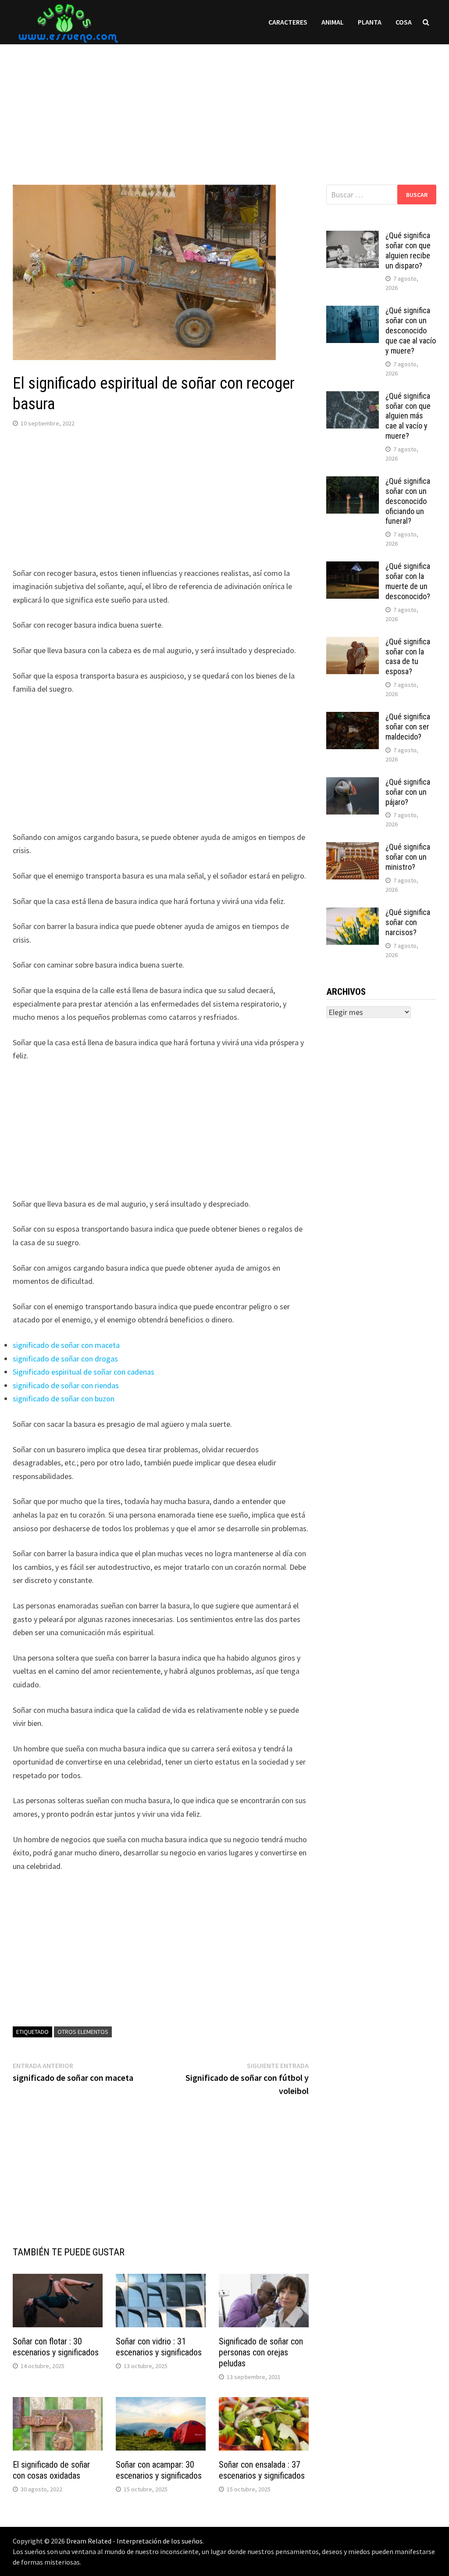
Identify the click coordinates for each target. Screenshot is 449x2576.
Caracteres (288, 22)
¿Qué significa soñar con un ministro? (408, 857)
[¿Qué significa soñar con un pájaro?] (353, 783)
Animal (333, 22)
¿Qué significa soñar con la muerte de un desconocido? (408, 581)
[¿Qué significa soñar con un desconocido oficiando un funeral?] (353, 482)
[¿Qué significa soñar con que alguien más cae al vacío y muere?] (353, 397)
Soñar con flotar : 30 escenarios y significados (56, 2347)
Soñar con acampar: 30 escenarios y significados (159, 2470)
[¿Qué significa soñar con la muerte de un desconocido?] (353, 567)
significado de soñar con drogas (65, 1359)
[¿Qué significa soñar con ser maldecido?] (353, 718)
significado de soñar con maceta (66, 1345)
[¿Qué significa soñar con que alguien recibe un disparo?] (353, 237)
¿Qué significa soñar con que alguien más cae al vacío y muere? (408, 416)
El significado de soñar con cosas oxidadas (51, 2470)
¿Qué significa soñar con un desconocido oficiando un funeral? (408, 501)
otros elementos (83, 2032)
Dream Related (89, 2541)
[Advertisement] (224, 106)
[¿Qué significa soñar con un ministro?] (353, 848)
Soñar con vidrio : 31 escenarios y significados (159, 2347)
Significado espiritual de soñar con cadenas (84, 1372)
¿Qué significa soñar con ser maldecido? (408, 727)
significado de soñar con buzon (64, 1399)
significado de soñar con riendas (66, 1385)
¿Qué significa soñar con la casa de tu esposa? (408, 657)
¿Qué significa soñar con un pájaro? (408, 792)
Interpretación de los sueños (160, 2541)
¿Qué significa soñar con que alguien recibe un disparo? (408, 250)
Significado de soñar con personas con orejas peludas (261, 2352)
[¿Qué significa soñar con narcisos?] (353, 913)
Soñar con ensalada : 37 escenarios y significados (262, 2470)
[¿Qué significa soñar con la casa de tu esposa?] (353, 643)
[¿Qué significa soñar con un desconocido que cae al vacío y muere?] (353, 312)
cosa (404, 22)
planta (370, 22)
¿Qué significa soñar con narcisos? (408, 922)
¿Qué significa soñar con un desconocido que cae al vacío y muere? (411, 330)
